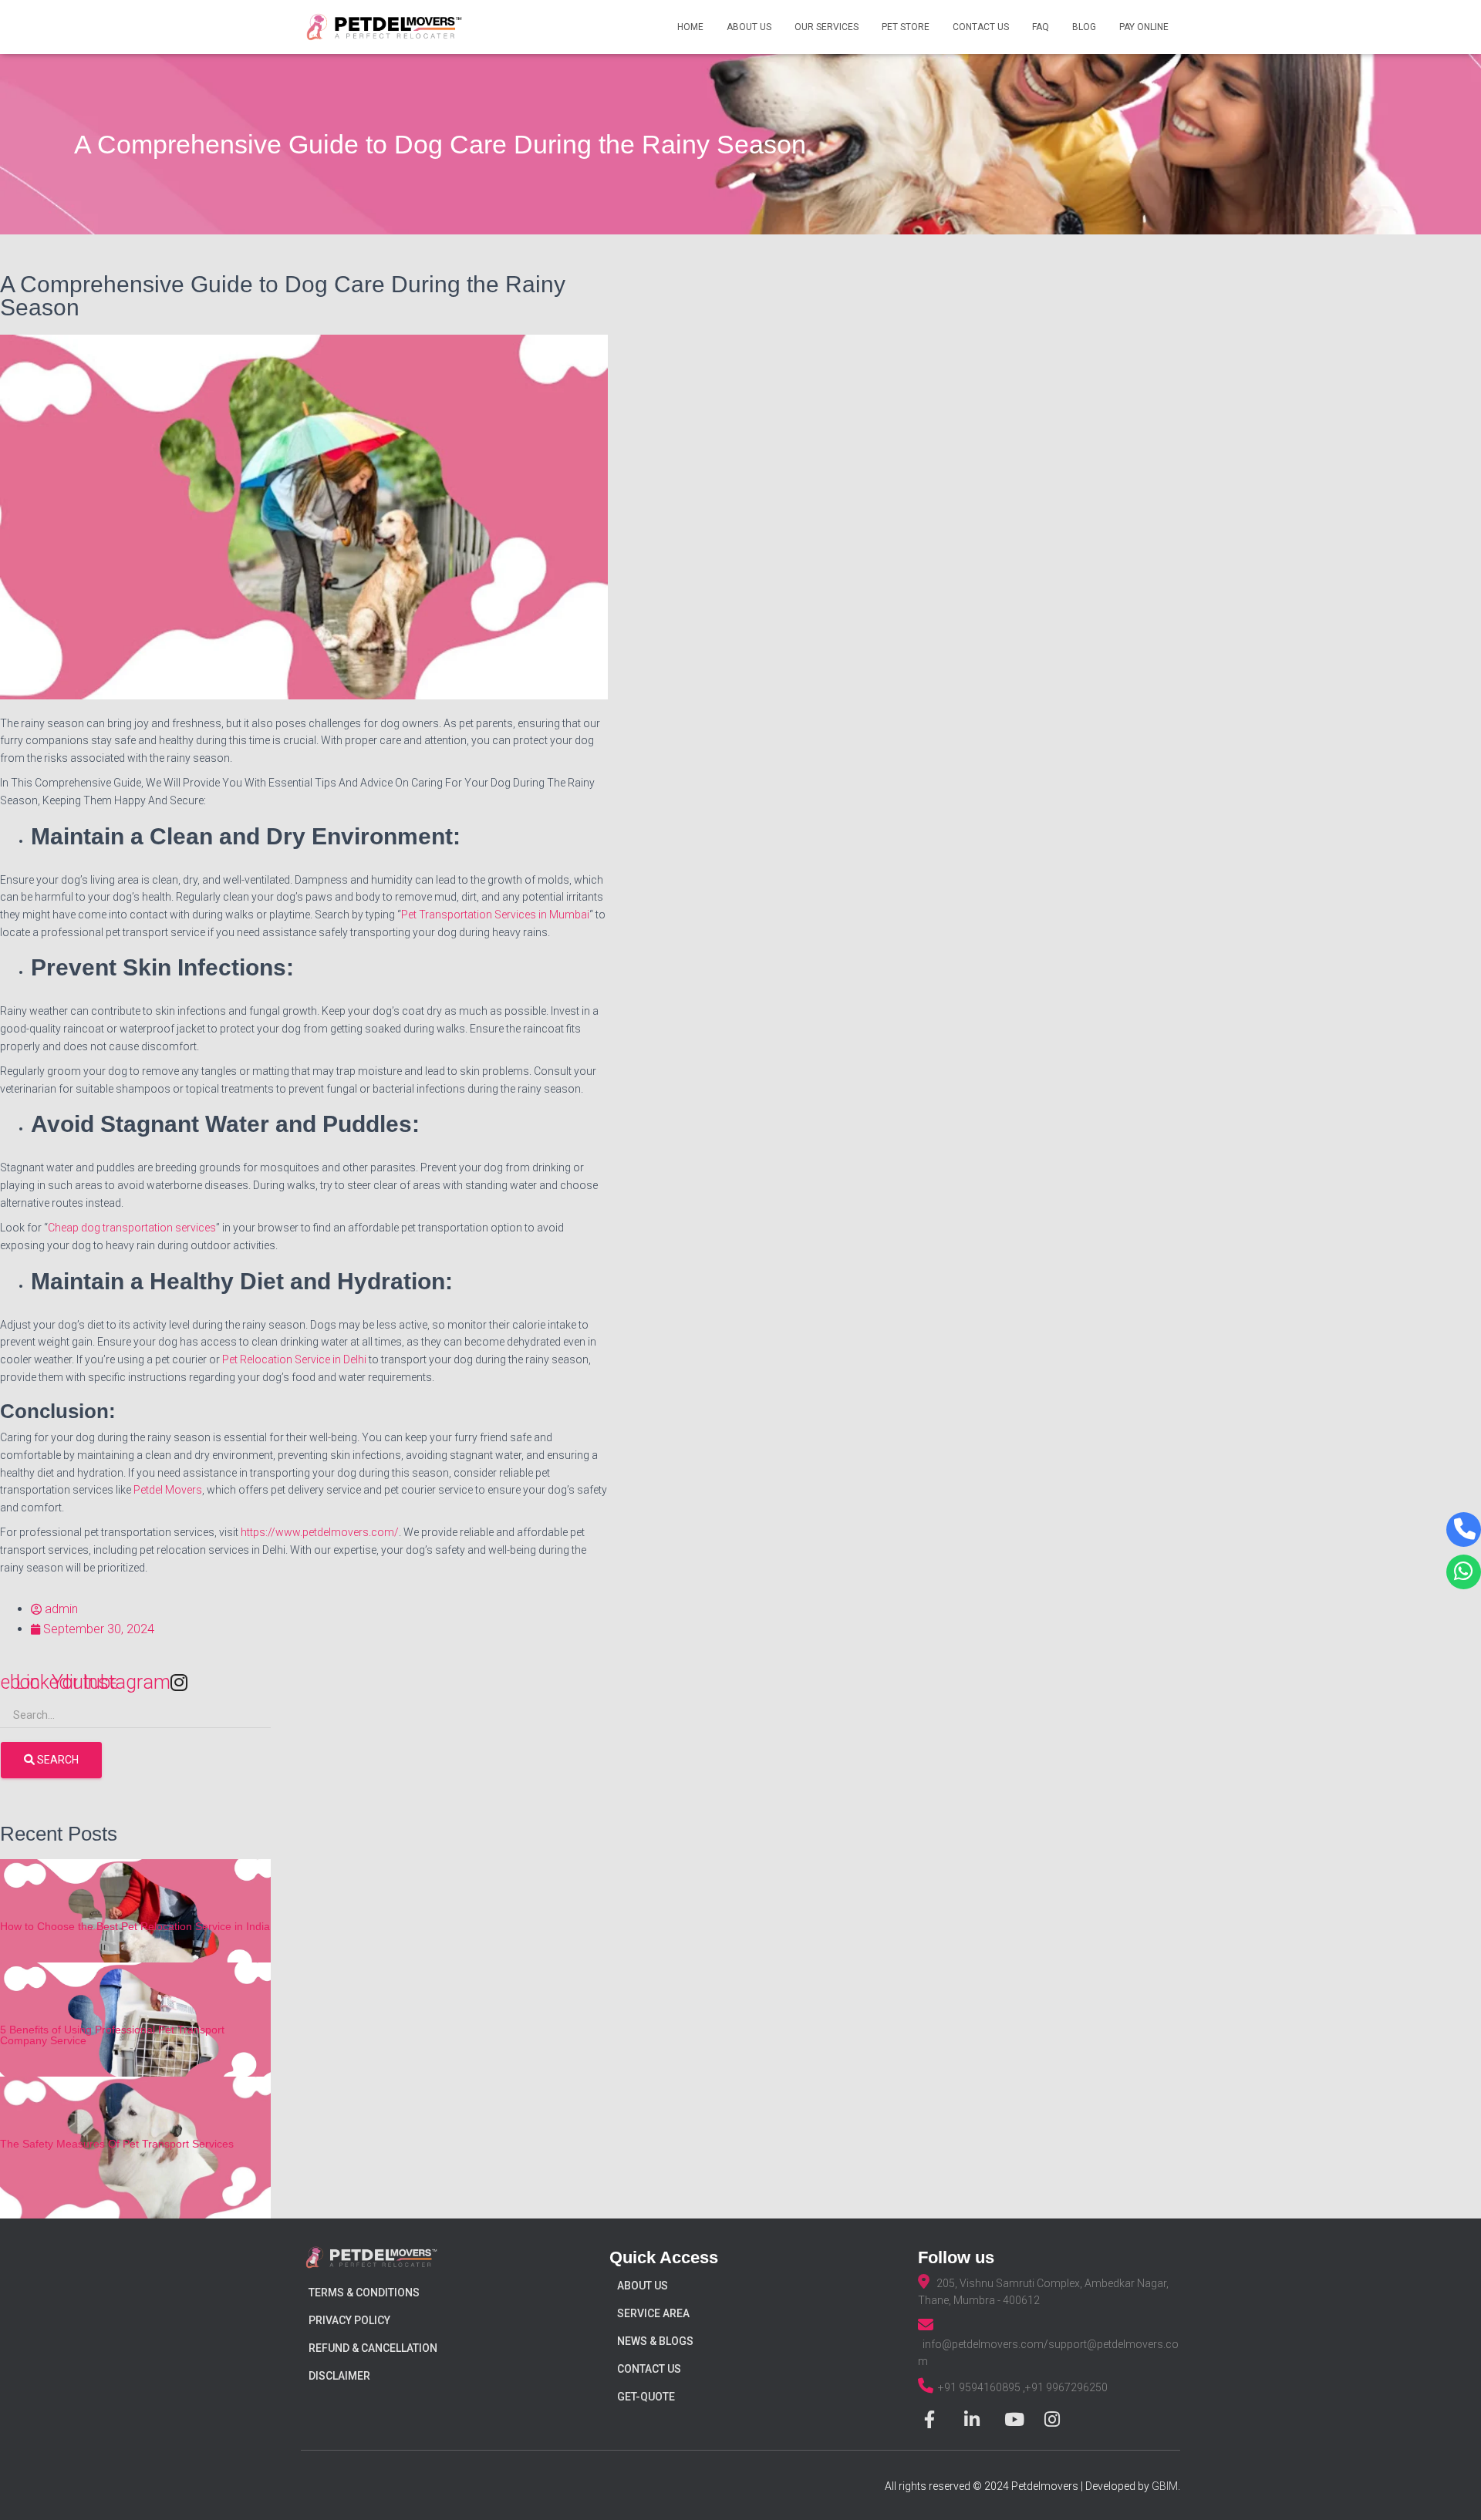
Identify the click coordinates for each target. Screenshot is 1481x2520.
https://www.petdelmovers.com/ (320, 1532)
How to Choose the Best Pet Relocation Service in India (135, 1926)
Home (690, 27)
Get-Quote (646, 2397)
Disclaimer (339, 2376)
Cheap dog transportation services (132, 1228)
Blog (1084, 27)
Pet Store (906, 27)
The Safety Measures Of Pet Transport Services (117, 2144)
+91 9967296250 (1066, 2387)
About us (643, 2286)
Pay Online (1144, 27)
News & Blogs (655, 2341)
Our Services (827, 27)
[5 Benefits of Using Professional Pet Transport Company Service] (135, 2039)
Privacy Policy (349, 2320)
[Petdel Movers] (384, 27)
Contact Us (981, 27)
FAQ (1041, 27)
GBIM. (1166, 2486)
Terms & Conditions (364, 2293)
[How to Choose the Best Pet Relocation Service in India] (135, 1935)
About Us (749, 27)
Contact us (649, 2369)
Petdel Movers (168, 1490)
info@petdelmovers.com (983, 2344)
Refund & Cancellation (373, 2348)
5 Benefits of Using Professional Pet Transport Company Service (112, 2035)
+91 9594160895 (980, 2387)
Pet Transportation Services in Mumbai (495, 915)
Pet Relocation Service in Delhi (294, 1359)
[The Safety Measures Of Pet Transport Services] (135, 2153)
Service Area (653, 2313)
